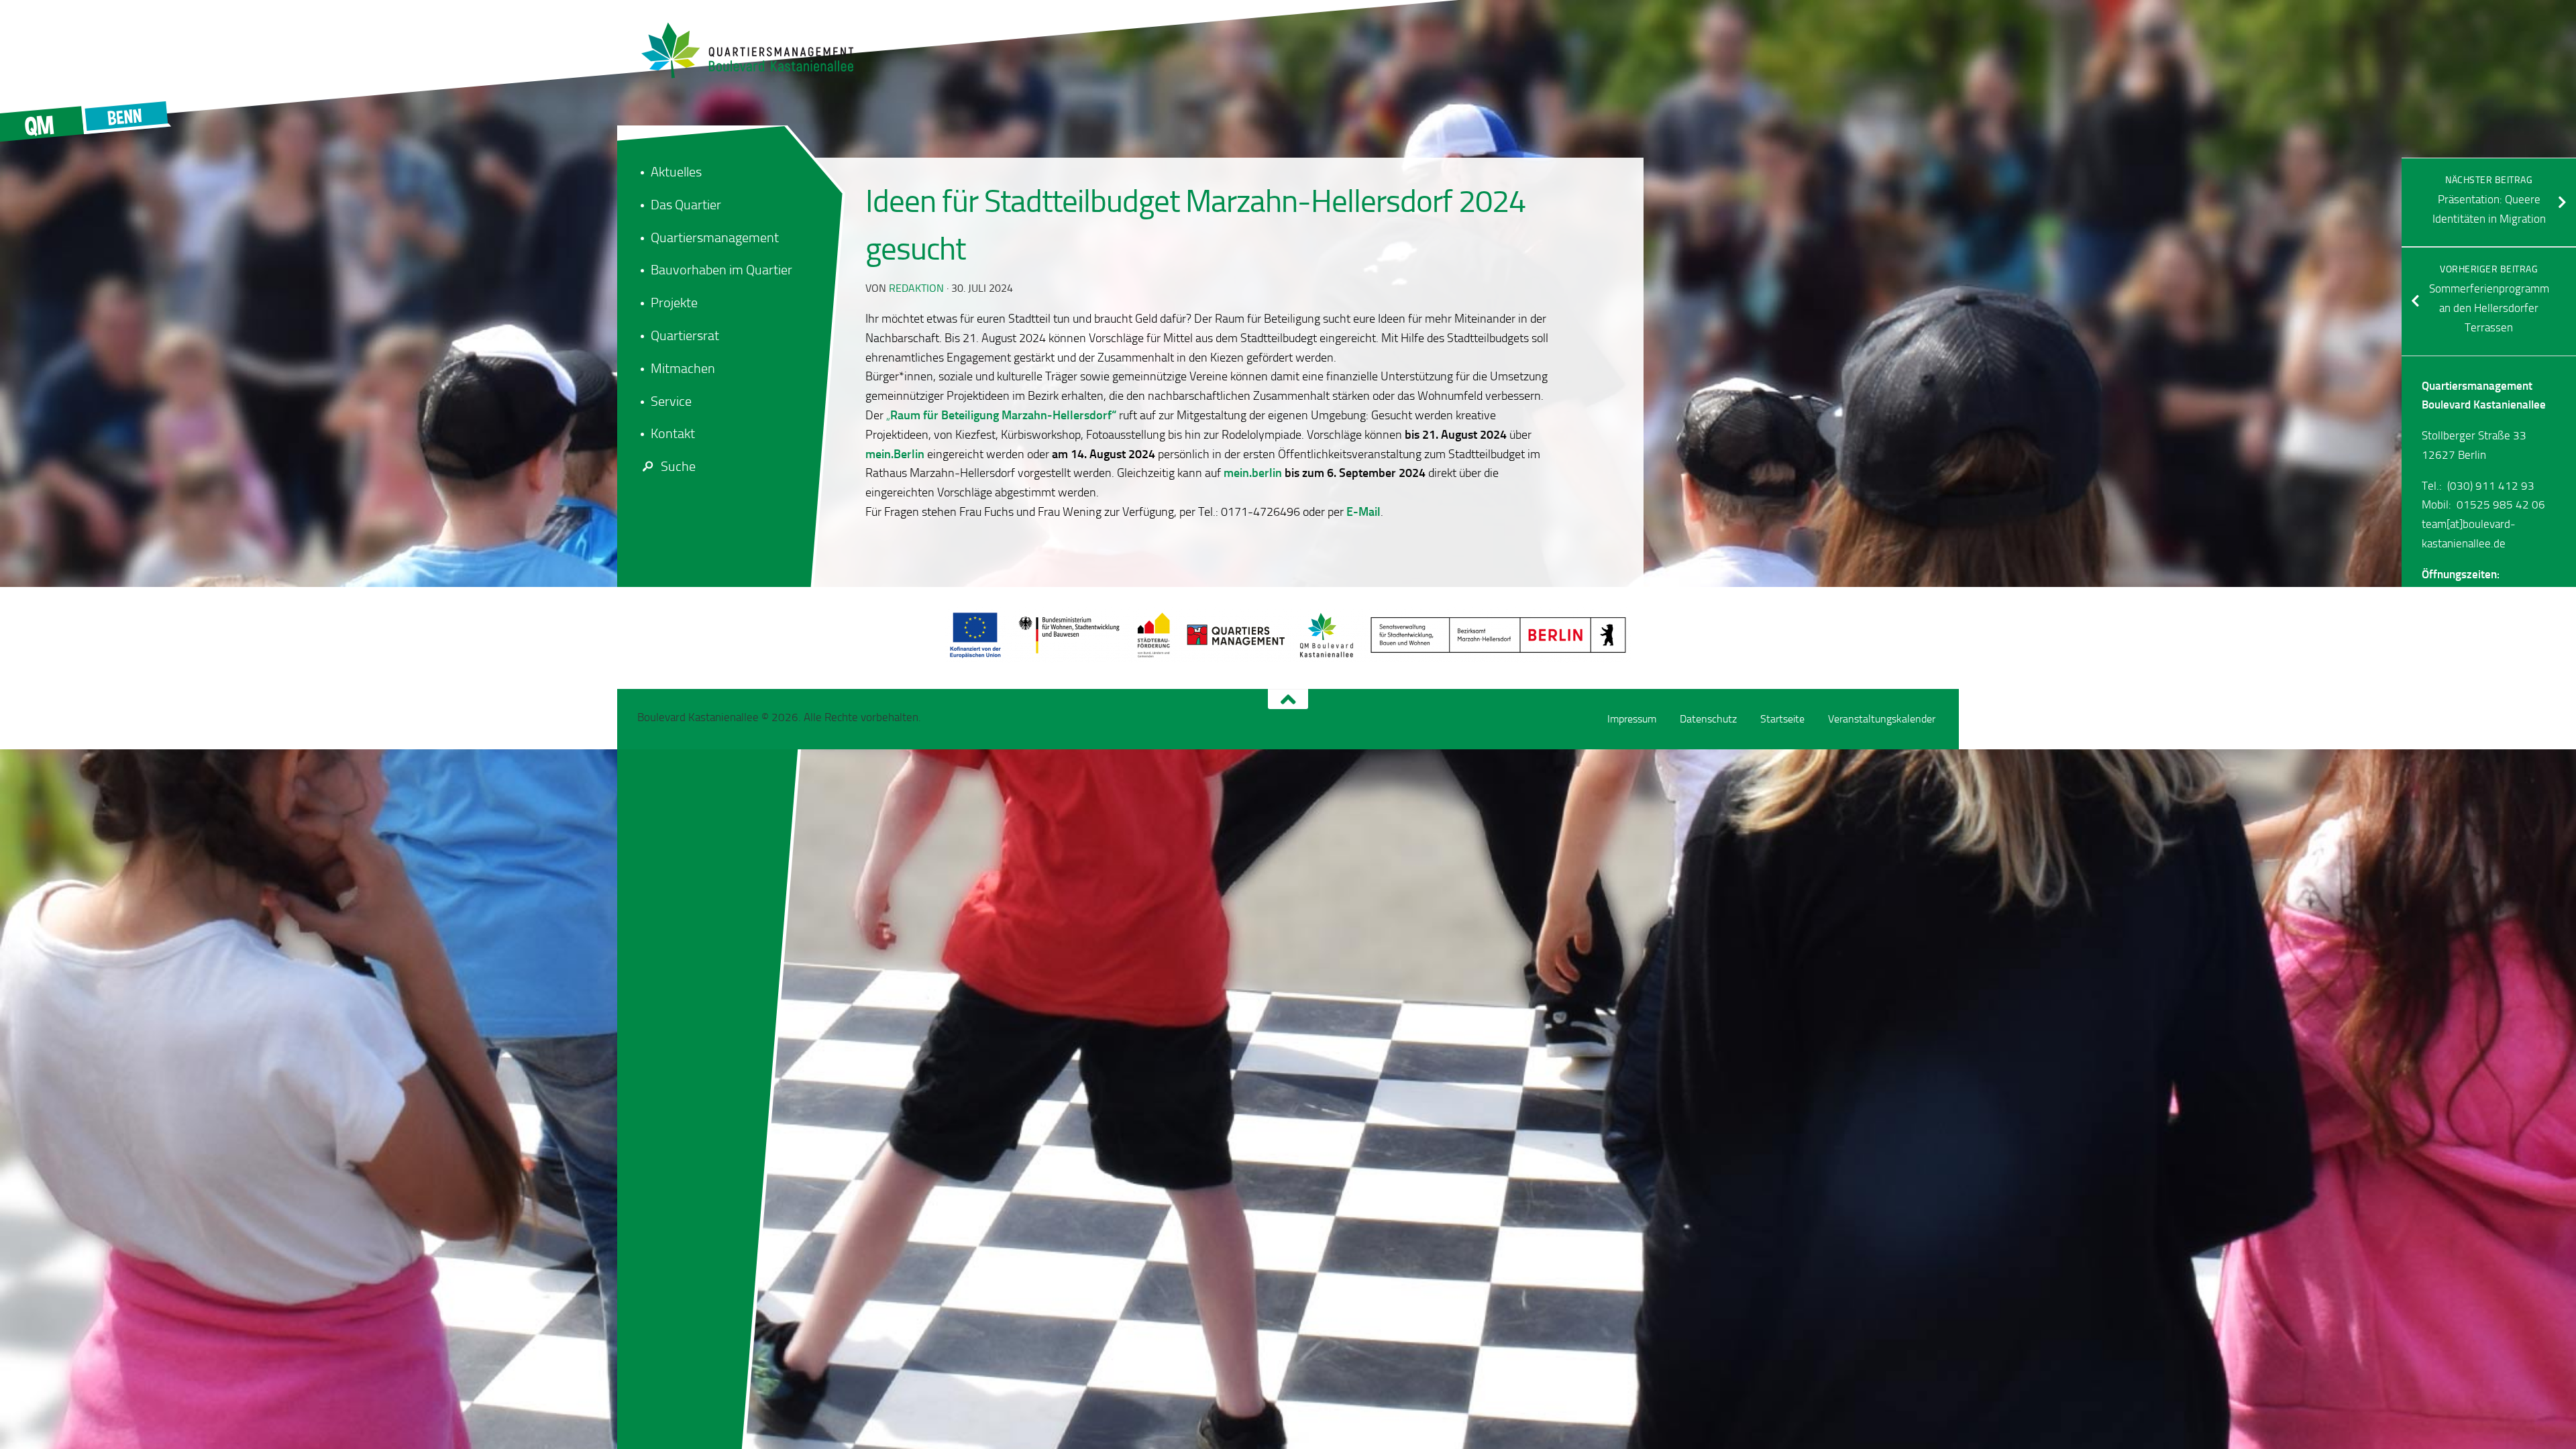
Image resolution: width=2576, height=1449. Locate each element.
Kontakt (673, 433)
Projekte (674, 303)
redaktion (916, 288)
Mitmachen (683, 368)
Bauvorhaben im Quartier (721, 270)
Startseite (1782, 719)
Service (671, 401)
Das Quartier (686, 205)
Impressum (1632, 719)
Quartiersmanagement (715, 237)
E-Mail (1362, 512)
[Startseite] (755, 50)
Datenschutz (1708, 719)
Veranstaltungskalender (1882, 719)
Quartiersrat (685, 335)
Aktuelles (676, 172)
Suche (678, 466)
